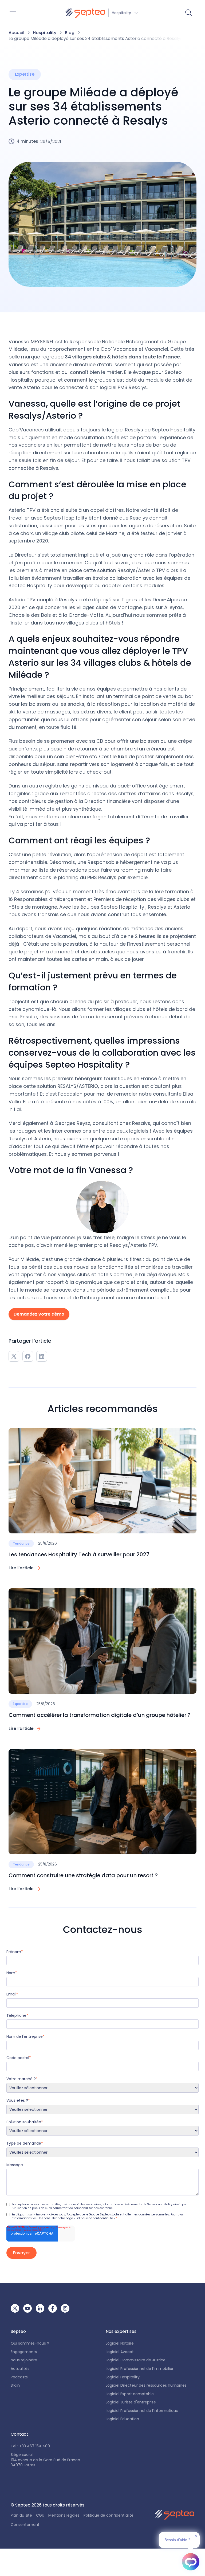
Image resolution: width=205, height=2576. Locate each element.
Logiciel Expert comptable (130, 2394)
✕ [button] (196, 2536)
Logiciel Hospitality (123, 2377)
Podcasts (19, 2377)
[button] (102, 13)
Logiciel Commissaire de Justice (136, 2360)
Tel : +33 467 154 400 (30, 2446)
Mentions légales (64, 2515)
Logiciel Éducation (122, 2419)
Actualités (20, 2369)
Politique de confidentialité (109, 2515)
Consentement (25, 2525)
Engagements (24, 2352)
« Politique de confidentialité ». (95, 2218)
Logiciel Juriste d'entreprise (131, 2402)
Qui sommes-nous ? (30, 2343)
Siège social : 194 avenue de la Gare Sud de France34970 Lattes (45, 2460)
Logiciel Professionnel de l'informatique (142, 2411)
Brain (15, 2385)
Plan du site (21, 2515)
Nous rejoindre (24, 2360)
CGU (40, 2515)
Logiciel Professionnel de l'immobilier (140, 2369)
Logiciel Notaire (120, 2343)
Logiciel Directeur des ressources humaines (146, 2385)
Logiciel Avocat (120, 2352)
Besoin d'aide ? (177, 2540)
